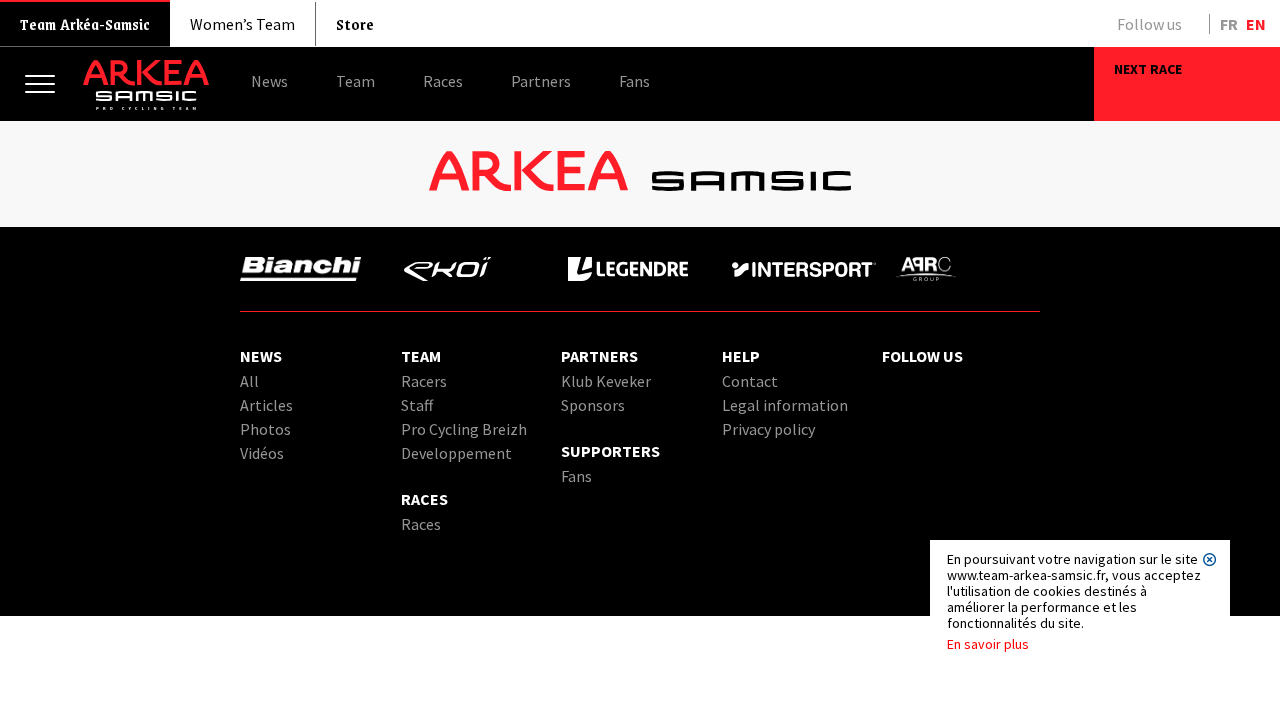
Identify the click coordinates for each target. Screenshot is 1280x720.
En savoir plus (988, 644)
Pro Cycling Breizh (464, 429)
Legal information (785, 405)
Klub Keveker (606, 381)
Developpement (456, 453)
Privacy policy (768, 429)
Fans (576, 476)
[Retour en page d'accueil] (146, 105)
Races (421, 524)
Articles (266, 405)
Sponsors (593, 405)
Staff (417, 405)
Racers (424, 381)
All (249, 381)
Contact (750, 381)
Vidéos (262, 453)
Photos (265, 429)
